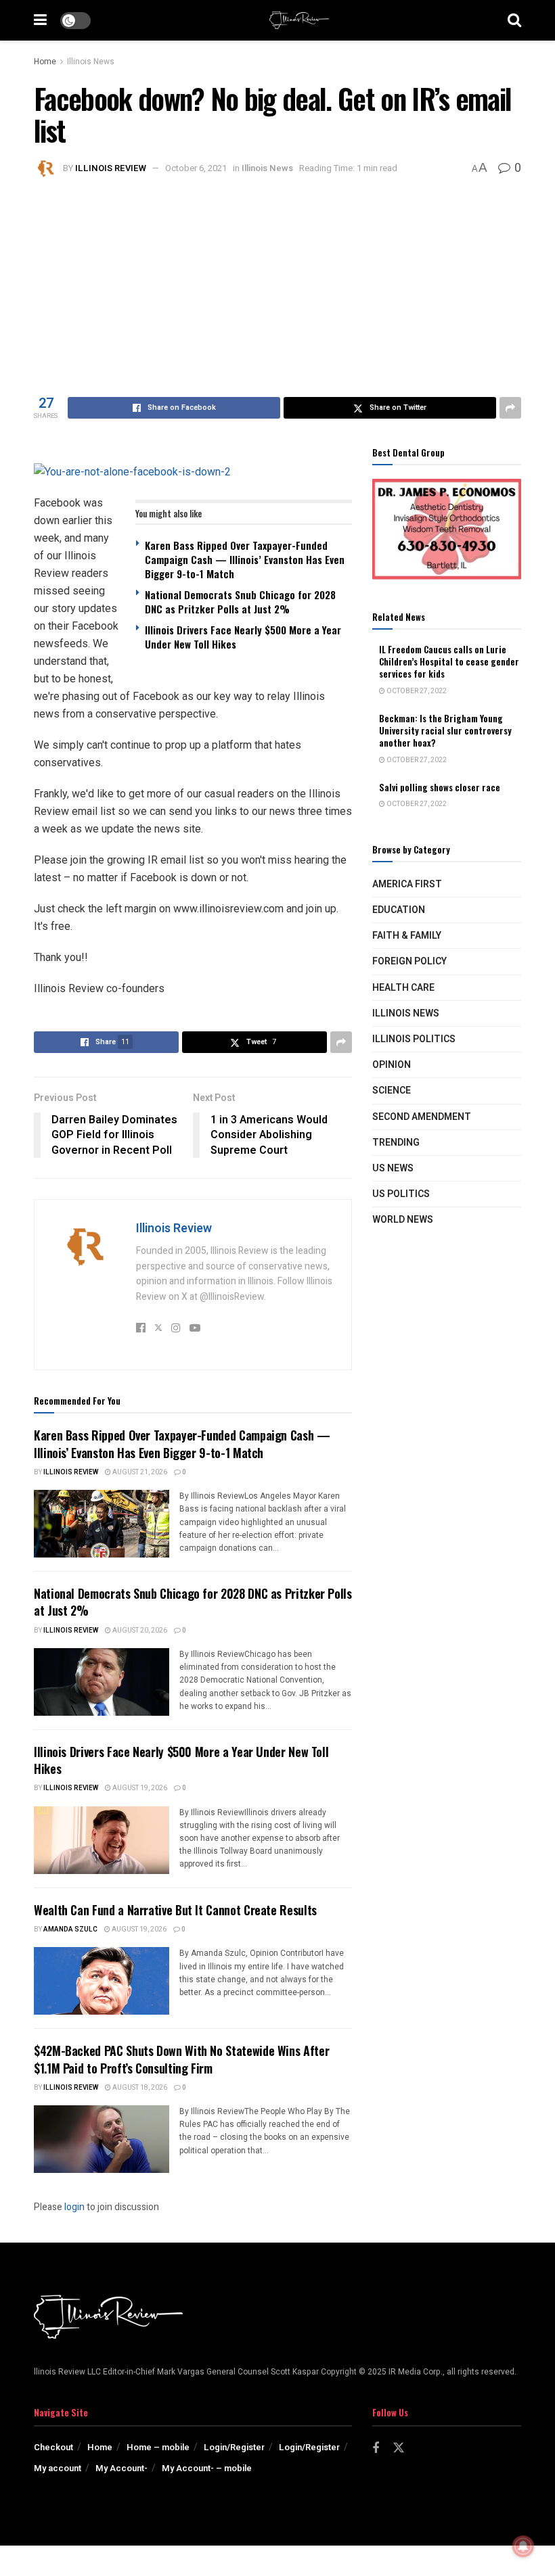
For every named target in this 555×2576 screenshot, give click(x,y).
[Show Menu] (40, 20)
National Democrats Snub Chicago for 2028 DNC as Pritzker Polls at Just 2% (240, 602)
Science (392, 1091)
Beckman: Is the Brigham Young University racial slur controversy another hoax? (445, 730)
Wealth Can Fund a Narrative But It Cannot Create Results (175, 1910)
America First (407, 884)
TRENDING (396, 1143)
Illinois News (91, 62)
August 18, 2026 (139, 2088)
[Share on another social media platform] (510, 408)
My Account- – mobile (207, 2468)
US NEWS (393, 1168)
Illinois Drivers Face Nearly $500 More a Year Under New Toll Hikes (243, 637)
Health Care (403, 988)
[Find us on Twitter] (399, 2449)
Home (45, 62)
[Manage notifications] (523, 2546)
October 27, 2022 (416, 691)
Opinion (392, 1065)
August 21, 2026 (139, 1472)
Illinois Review (111, 168)
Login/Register (234, 2447)
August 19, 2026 (139, 1788)
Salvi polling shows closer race (440, 787)
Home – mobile (158, 2447)
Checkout (53, 2447)
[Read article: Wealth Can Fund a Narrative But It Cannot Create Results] (102, 1981)
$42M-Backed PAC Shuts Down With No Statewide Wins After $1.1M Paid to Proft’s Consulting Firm (181, 2059)
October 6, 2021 (196, 168)
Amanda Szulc (70, 1929)
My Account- (121, 2468)
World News (403, 1220)
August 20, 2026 (139, 1631)
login (74, 2207)
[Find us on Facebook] (376, 2449)
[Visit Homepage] (299, 20)
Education (399, 910)
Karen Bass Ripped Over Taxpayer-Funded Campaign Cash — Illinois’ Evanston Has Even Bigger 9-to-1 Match (245, 559)
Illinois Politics (414, 1039)
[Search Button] (514, 20)
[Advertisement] (277, 282)
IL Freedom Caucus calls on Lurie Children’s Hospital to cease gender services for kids (449, 661)
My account (58, 2468)
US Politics (401, 1194)
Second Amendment (422, 1117)
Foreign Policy (409, 961)
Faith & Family (407, 936)
